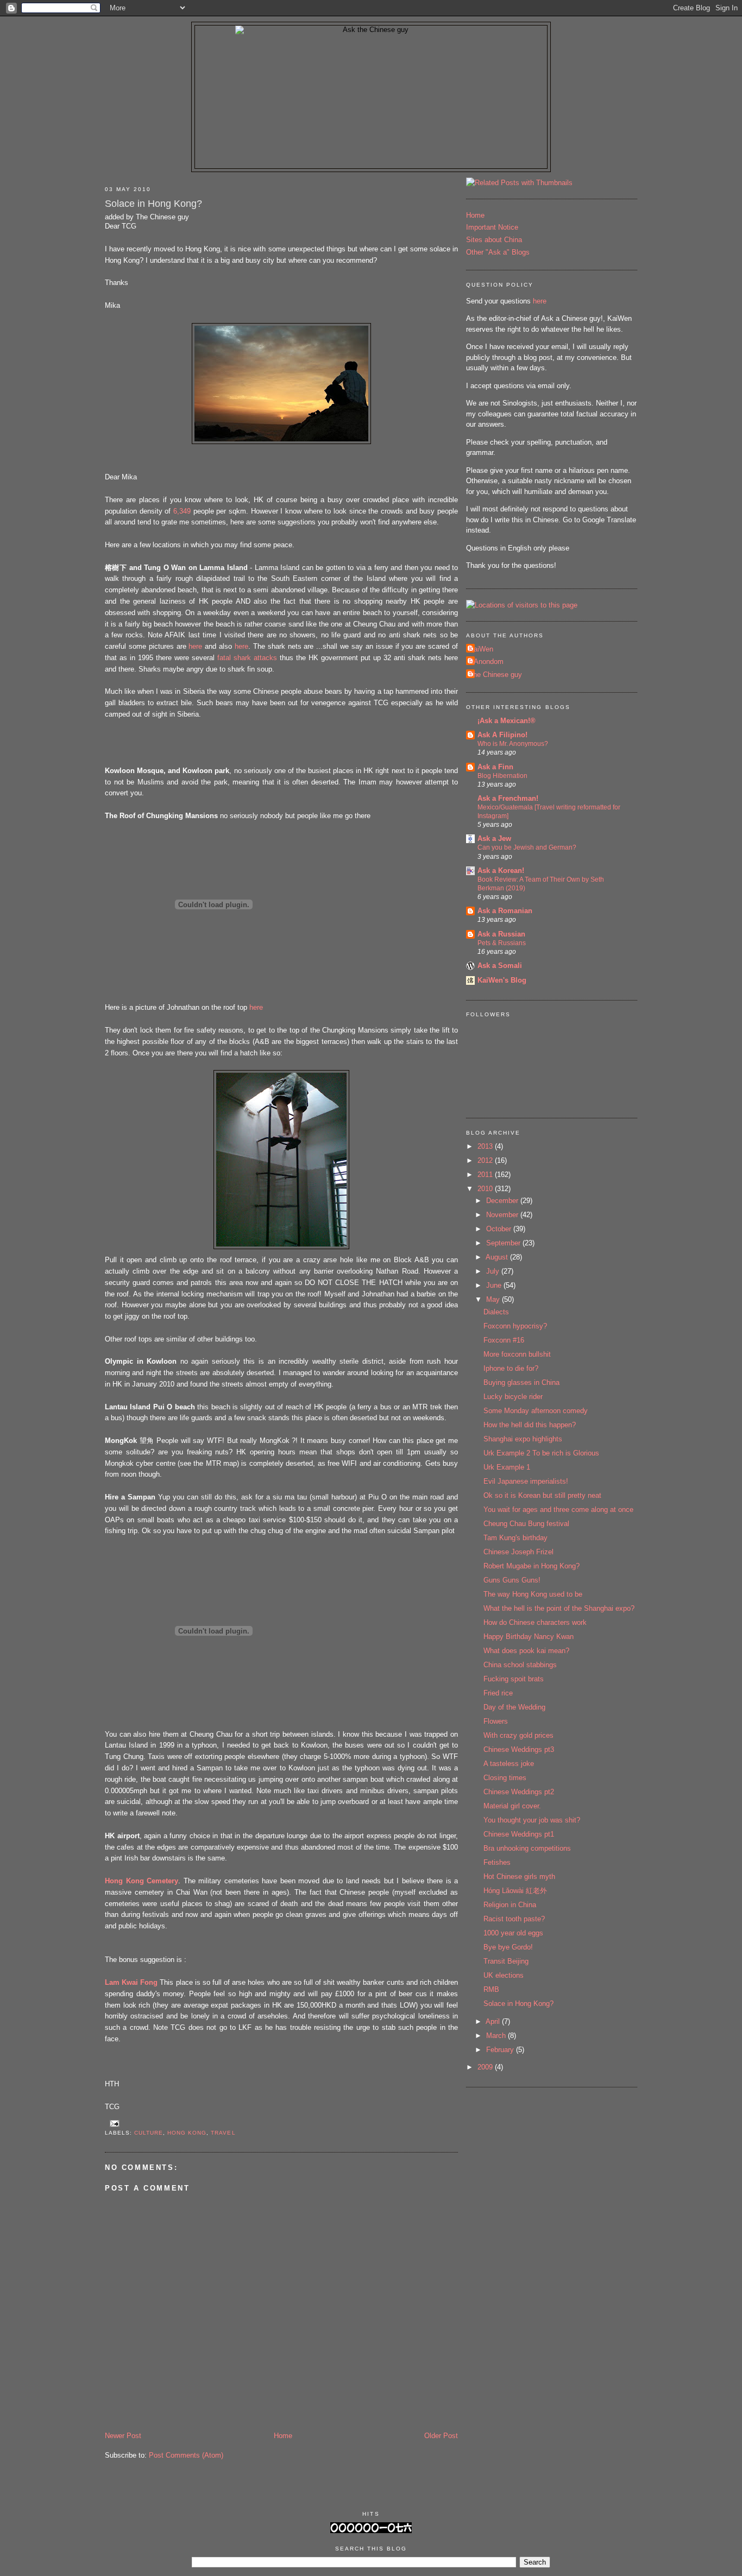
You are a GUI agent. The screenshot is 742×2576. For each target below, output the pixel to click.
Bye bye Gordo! (508, 1947)
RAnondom (486, 662)
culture (149, 2133)
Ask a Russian (501, 934)
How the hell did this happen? (530, 1425)
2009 (486, 2067)
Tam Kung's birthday (515, 1538)
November (503, 1215)
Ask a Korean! (501, 871)
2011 (486, 1175)
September (504, 1243)
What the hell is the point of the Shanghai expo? (559, 1608)
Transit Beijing (506, 1961)
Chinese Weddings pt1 (519, 1834)
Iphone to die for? (511, 1368)
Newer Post (123, 2436)
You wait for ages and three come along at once (558, 1509)
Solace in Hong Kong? (153, 204)
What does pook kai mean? (526, 1651)
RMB (491, 1989)
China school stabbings (520, 1665)
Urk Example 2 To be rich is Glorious (541, 1453)
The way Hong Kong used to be (533, 1594)
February (501, 2050)
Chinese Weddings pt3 (519, 1749)
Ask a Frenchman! (508, 798)
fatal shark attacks (247, 658)
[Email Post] (113, 2124)
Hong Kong (187, 2133)
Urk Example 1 (507, 1467)
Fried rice (498, 1693)
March (497, 2036)
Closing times (505, 1778)
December (503, 1201)
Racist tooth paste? (514, 1919)
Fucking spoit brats (514, 1679)
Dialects (496, 1312)
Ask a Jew (494, 838)
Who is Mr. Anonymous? (513, 744)
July (494, 1271)
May (494, 1299)
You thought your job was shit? (532, 1820)
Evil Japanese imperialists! (526, 1481)
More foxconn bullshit (517, 1354)
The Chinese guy (495, 675)
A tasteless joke (509, 1764)
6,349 (182, 511)
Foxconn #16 (504, 1340)
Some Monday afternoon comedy (536, 1411)
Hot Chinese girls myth (519, 1876)
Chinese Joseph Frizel (518, 1552)
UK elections (504, 1975)
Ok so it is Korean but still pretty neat (542, 1495)
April (494, 2021)
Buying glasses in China (521, 1382)
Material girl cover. (512, 1806)
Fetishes (497, 1862)
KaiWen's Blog (502, 980)
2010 (486, 1189)
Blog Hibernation (502, 776)
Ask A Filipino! (502, 735)
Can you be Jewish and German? (527, 847)
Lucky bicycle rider (513, 1397)
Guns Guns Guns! (512, 1580)
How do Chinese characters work (535, 1622)
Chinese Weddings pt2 (519, 1792)
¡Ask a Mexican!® (507, 721)
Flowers (496, 1721)
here (195, 646)
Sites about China (494, 240)
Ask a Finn (495, 767)
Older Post (441, 2436)
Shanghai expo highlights (523, 1439)
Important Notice (492, 227)
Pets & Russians (502, 943)
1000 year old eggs (513, 1933)
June (495, 1285)
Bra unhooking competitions (527, 1848)
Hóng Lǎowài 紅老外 (515, 1891)
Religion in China (510, 1905)
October (500, 1229)
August (498, 1257)
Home (283, 2436)
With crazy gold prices (518, 1735)
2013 (486, 1146)
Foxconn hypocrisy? (515, 1326)
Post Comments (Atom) (186, 2455)
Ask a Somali (500, 966)
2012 (486, 1160)
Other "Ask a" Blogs (498, 252)
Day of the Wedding (514, 1707)
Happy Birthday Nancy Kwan (529, 1637)
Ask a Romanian (505, 911)
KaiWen (481, 649)
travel (223, 2133)
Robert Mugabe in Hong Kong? (532, 1566)
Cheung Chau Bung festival (526, 1524)
